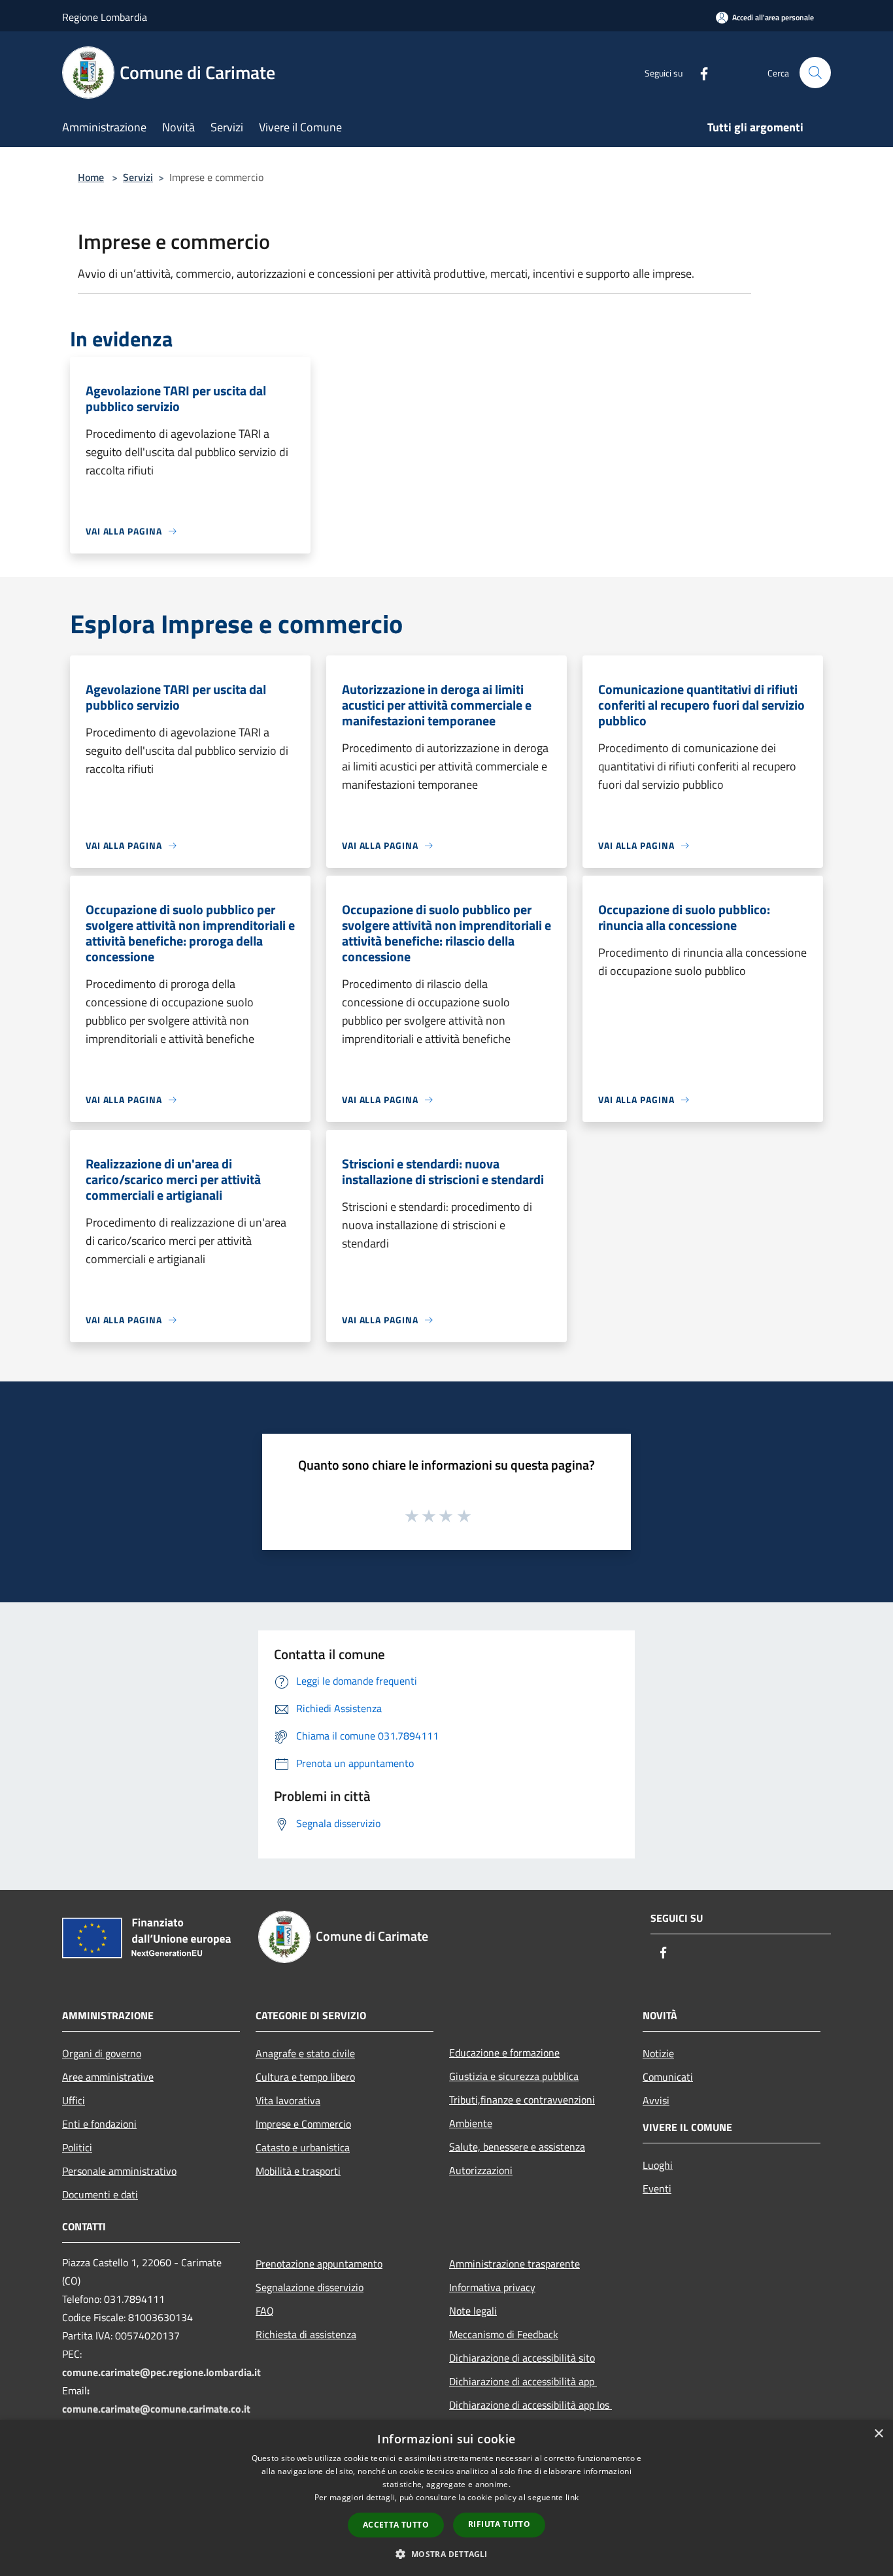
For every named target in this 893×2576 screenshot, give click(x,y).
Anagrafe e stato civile (305, 2053)
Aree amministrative (108, 2077)
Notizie (658, 2053)
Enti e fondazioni (99, 2124)
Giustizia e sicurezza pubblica (514, 2076)
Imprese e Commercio (303, 2124)
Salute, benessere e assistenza (517, 2147)
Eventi (657, 2188)
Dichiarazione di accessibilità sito (522, 2358)
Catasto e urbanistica (303, 2147)
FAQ (265, 2311)
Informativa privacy (492, 2287)
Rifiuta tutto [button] (499, 2524)
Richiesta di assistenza (306, 2334)
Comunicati (668, 2077)
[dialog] (446, 2498)
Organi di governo (102, 2053)
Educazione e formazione (504, 2053)
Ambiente (471, 2123)
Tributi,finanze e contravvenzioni (522, 2100)
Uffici (74, 2100)
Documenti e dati (100, 2194)
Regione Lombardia (105, 17)
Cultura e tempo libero (305, 2077)
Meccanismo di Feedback (504, 2334)
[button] (446, 2554)
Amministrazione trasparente (514, 2264)
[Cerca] (815, 73)
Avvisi (656, 2100)
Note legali (473, 2311)
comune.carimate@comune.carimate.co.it (156, 2409)
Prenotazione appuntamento (319, 2264)
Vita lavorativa (288, 2100)
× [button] (878, 2434)
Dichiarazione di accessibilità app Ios (531, 2405)
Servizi (138, 177)
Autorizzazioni (481, 2170)
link (572, 2497)
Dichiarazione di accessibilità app (523, 2381)
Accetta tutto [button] (396, 2525)
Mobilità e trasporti (298, 2171)
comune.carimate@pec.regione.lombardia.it (161, 2372)
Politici (77, 2147)
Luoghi (658, 2165)
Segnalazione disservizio (310, 2287)
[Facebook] (699, 72)
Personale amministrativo (119, 2171)
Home (91, 177)
